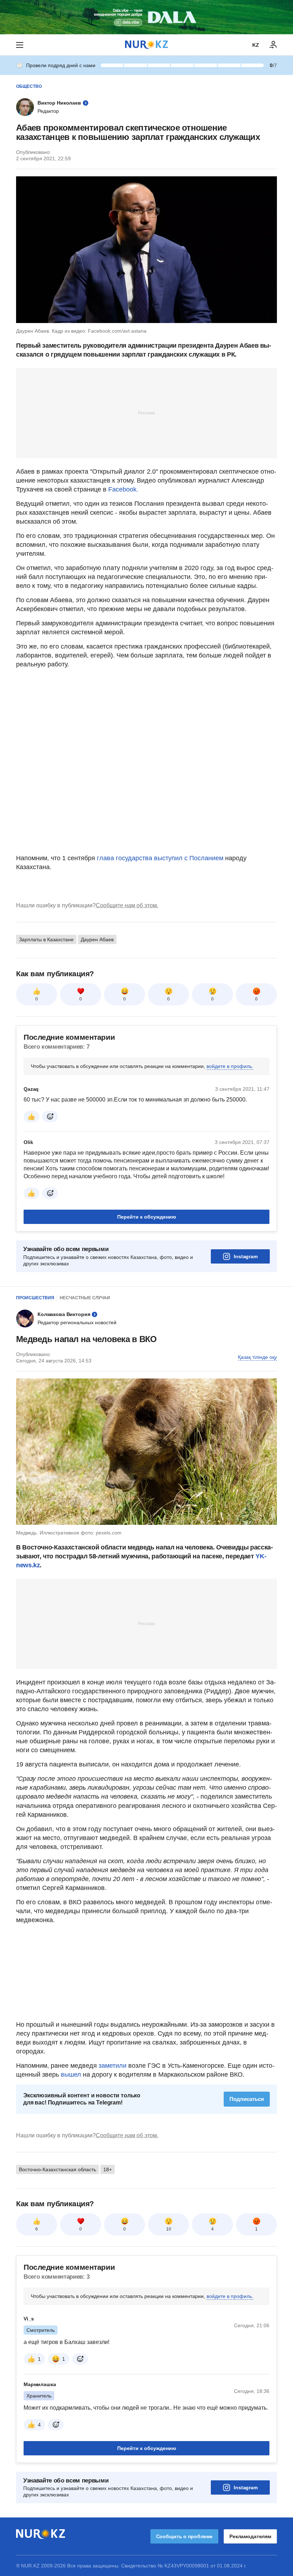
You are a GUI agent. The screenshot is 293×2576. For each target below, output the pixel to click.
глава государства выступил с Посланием (160, 858)
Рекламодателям (250, 2536)
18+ (108, 2169)
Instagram (246, 1256)
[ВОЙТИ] (273, 45)
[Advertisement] (146, 413)
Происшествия (35, 1298)
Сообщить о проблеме (184, 2536)
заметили (113, 2066)
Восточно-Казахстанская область (58, 2169)
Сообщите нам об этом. (127, 905)
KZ (256, 45)
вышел (72, 2075)
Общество (29, 86)
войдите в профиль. (230, 1066)
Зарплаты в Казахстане (46, 939)
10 (169, 2229)
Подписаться (247, 2099)
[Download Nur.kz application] (146, 17)
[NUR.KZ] (146, 45)
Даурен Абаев (97, 939)
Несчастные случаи (85, 1298)
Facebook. (123, 489)
